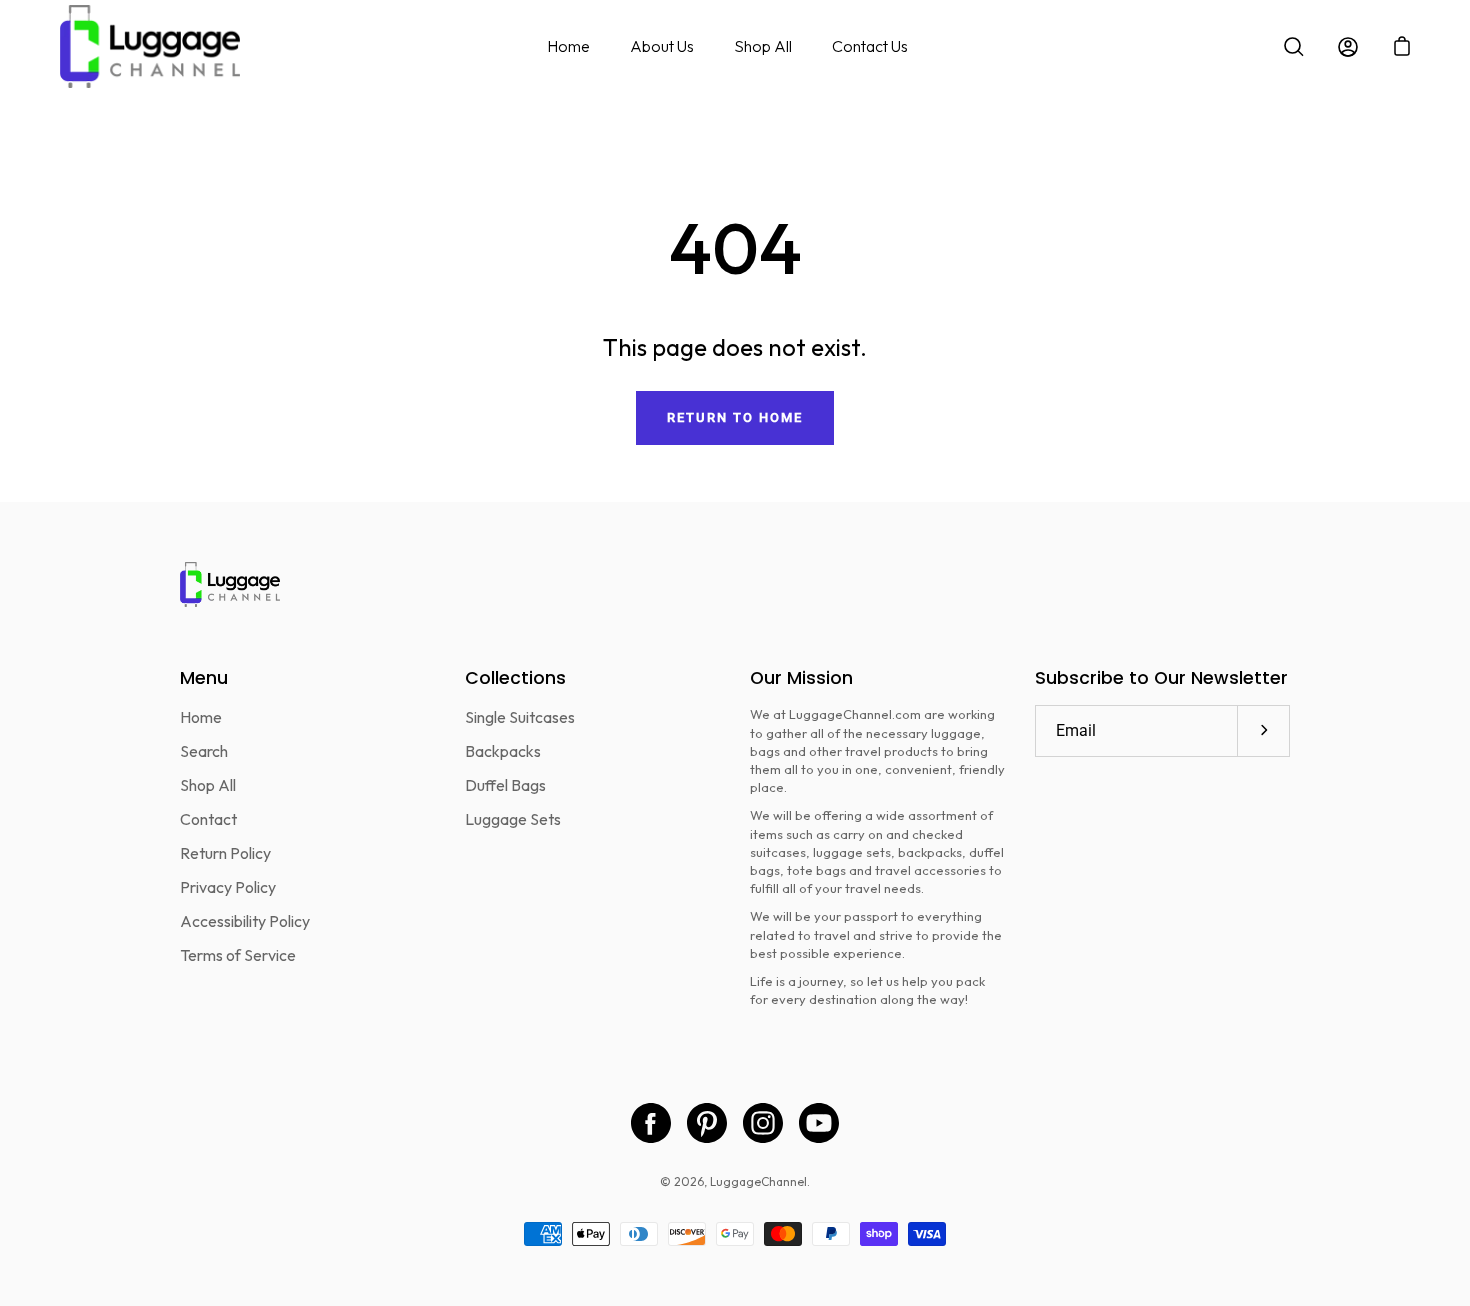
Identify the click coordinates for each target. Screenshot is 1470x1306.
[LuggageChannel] (150, 46)
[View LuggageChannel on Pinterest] (707, 1123)
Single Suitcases (520, 717)
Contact (208, 819)
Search (204, 751)
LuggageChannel (758, 1181)
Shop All (763, 46)
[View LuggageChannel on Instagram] (763, 1123)
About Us (662, 46)
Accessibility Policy (245, 921)
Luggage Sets (513, 819)
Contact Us (870, 46)
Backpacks (503, 751)
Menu (204, 678)
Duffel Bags (505, 785)
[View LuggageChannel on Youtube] (819, 1123)
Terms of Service (238, 955)
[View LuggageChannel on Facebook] (651, 1123)
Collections (515, 678)
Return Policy (225, 853)
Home (568, 46)
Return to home (734, 417)
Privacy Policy (228, 887)
